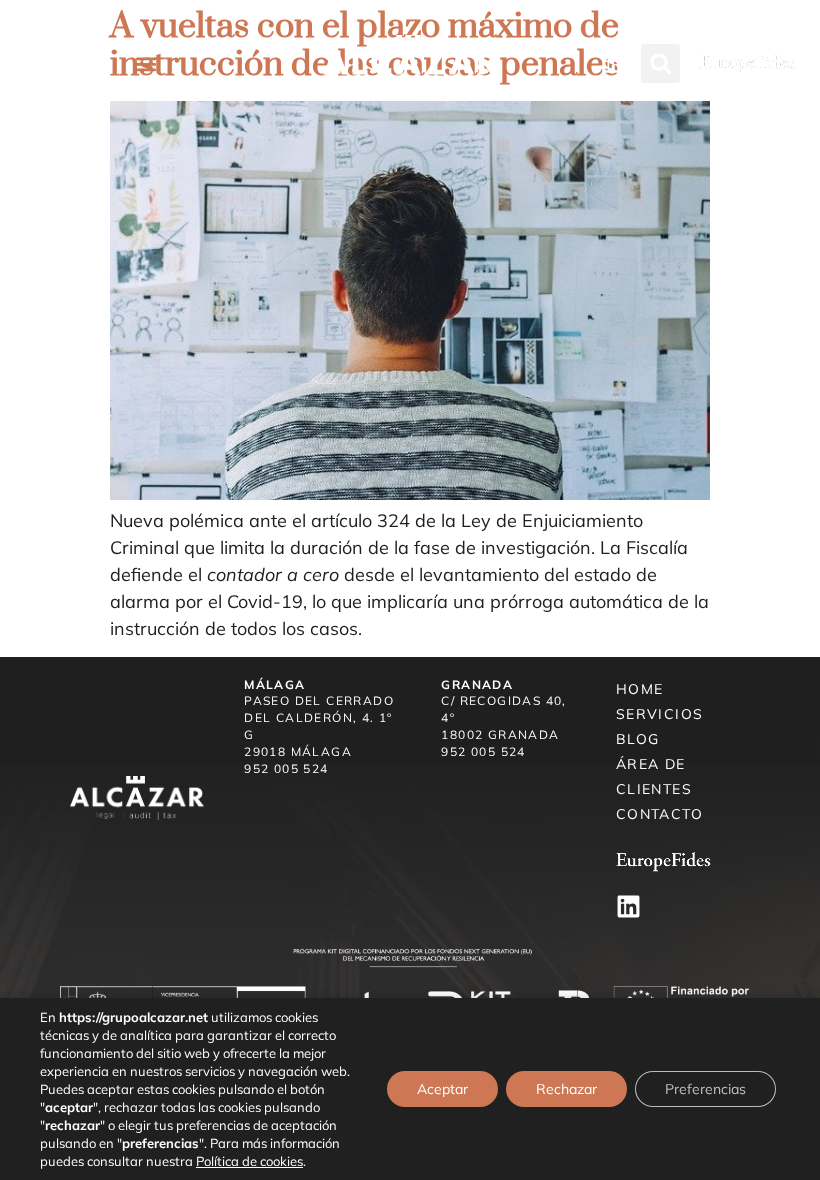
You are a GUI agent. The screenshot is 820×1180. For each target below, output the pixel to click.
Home (640, 689)
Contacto (659, 814)
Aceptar (442, 1089)
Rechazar (566, 1089)
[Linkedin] (628, 906)
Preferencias (705, 1089)
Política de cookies (249, 1161)
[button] (147, 63)
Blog (638, 739)
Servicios (660, 714)
